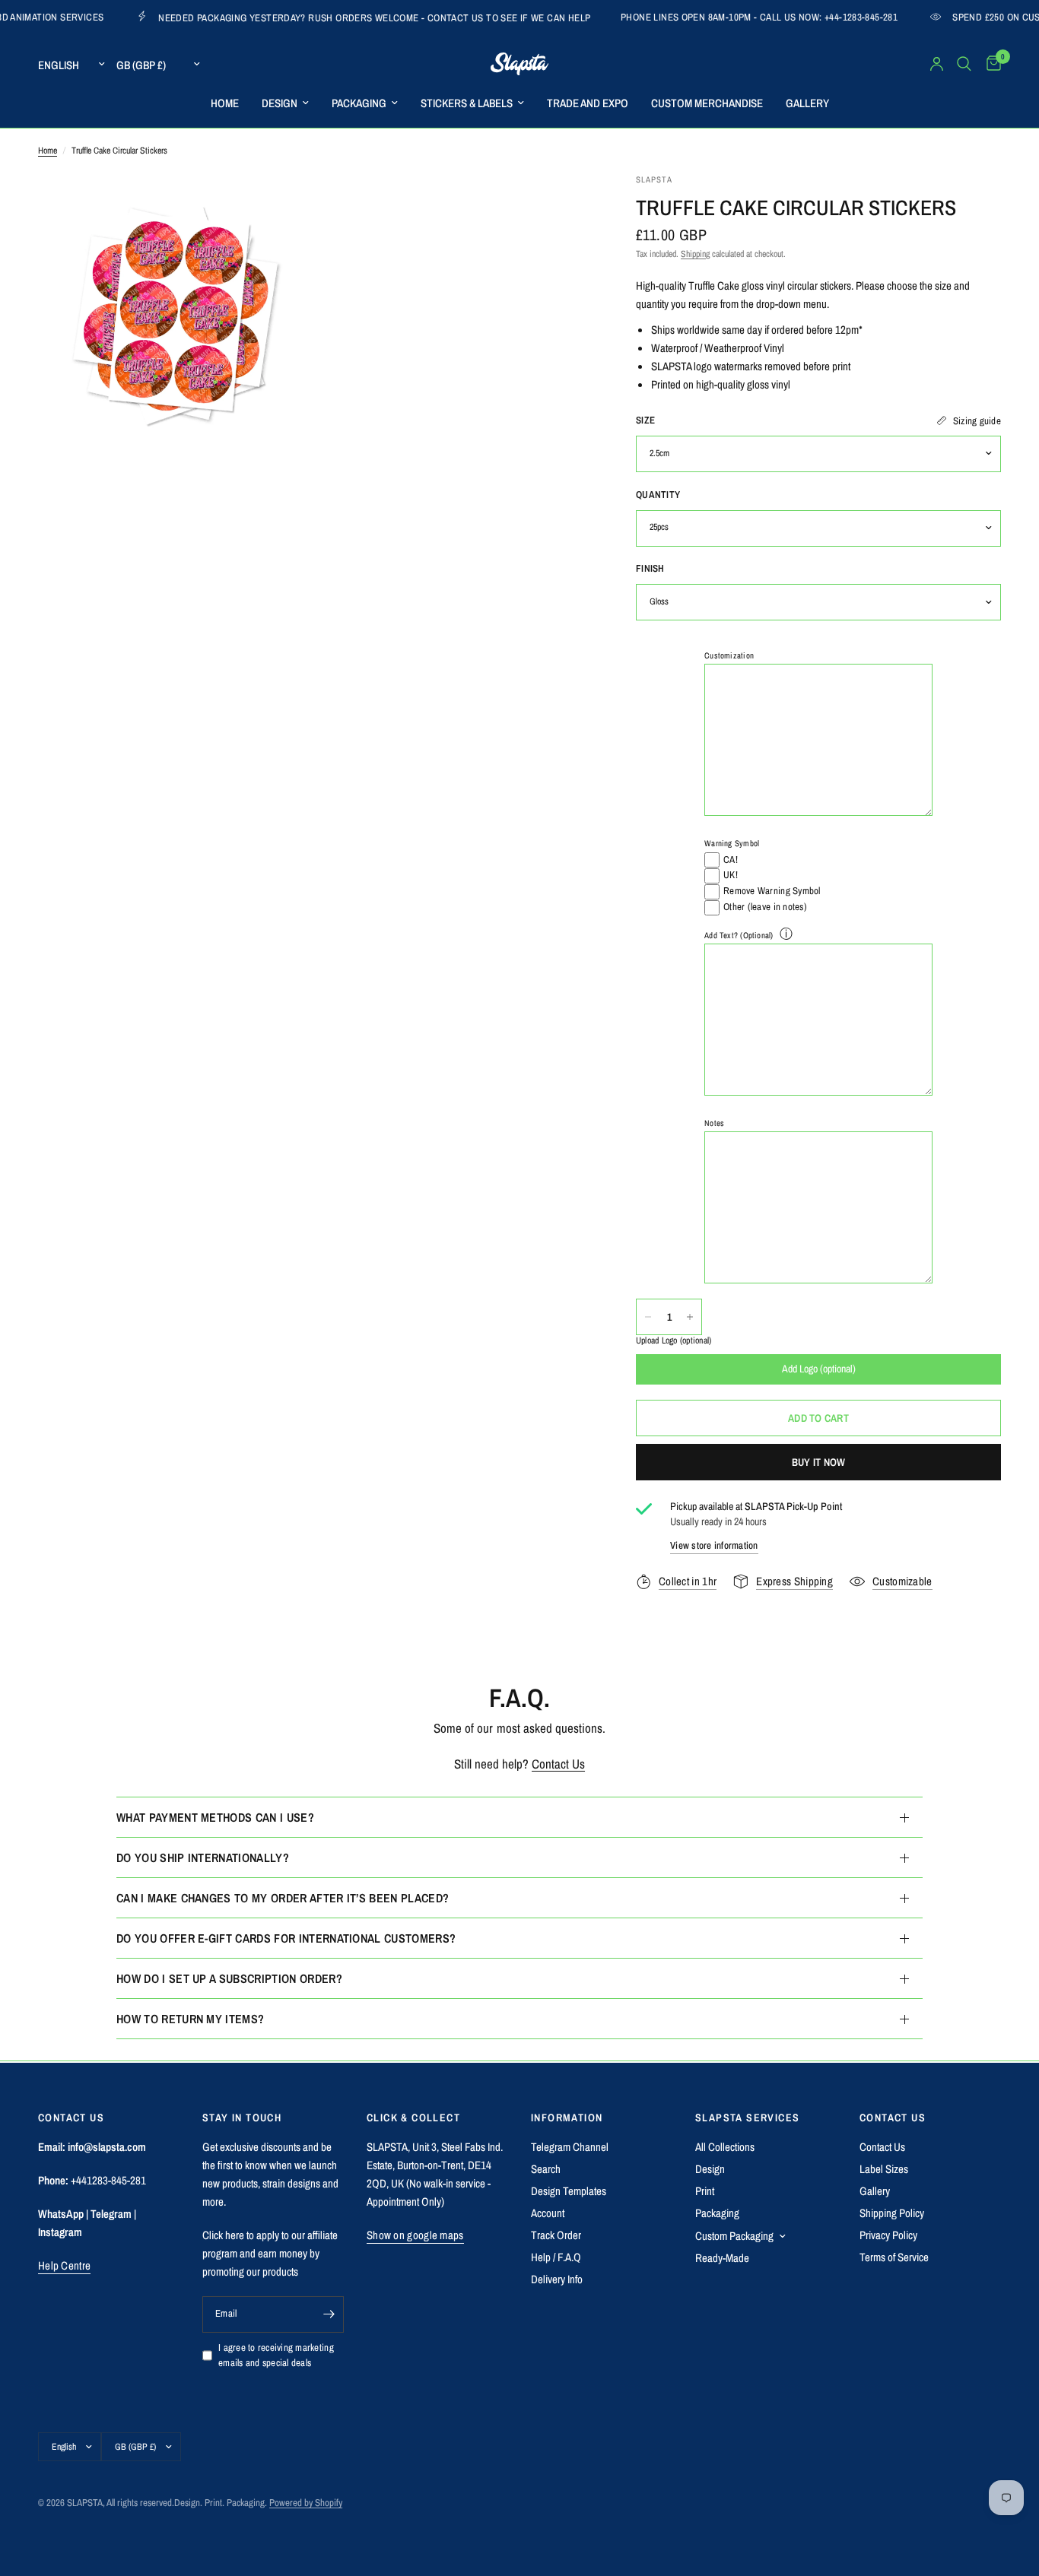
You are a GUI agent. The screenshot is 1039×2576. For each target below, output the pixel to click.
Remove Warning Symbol (772, 891)
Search (546, 2169)
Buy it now (819, 1462)
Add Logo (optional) (819, 1369)
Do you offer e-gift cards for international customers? (286, 1938)
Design (710, 2169)
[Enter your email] (329, 2314)
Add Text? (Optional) (739, 935)
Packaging (717, 2213)
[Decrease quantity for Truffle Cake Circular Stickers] (648, 1317)
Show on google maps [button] (415, 2235)
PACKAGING (359, 103)
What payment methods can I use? (215, 1817)
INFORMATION (567, 2118)
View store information (714, 1545)
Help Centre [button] (64, 2265)
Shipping (695, 254)
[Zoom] (281, 205)
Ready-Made (722, 2258)
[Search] (964, 64)
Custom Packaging (734, 2236)
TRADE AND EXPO (588, 103)
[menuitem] (225, 103)
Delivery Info (557, 2279)
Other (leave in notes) (765, 907)
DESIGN (280, 103)
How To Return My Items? (190, 2019)
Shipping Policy (892, 2213)
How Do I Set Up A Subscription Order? (229, 1978)
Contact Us (558, 1764)
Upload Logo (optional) (674, 1341)
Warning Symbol (732, 844)
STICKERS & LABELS (467, 103)
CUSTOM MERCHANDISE (707, 103)
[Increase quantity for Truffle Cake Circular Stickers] (690, 1317)
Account (548, 2213)
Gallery (875, 2191)
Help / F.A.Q (556, 2257)
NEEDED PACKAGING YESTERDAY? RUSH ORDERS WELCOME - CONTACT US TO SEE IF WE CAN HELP (293, 17)
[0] (990, 64)
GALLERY (807, 103)
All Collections (725, 2147)
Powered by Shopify (306, 2503)
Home (48, 151)
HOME (225, 103)
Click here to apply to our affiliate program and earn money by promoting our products (270, 2253)
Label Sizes (884, 2169)
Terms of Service (894, 2257)
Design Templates (569, 2191)
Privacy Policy (888, 2235)
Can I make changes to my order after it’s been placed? (283, 1898)
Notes (714, 1123)
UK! (731, 876)
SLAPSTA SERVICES (747, 2118)
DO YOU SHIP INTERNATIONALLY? (203, 1857)
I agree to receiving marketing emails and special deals (276, 2356)
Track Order (556, 2235)
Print (705, 2191)
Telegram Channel (570, 2147)
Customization (729, 655)
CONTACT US (893, 2118)
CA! (731, 860)
